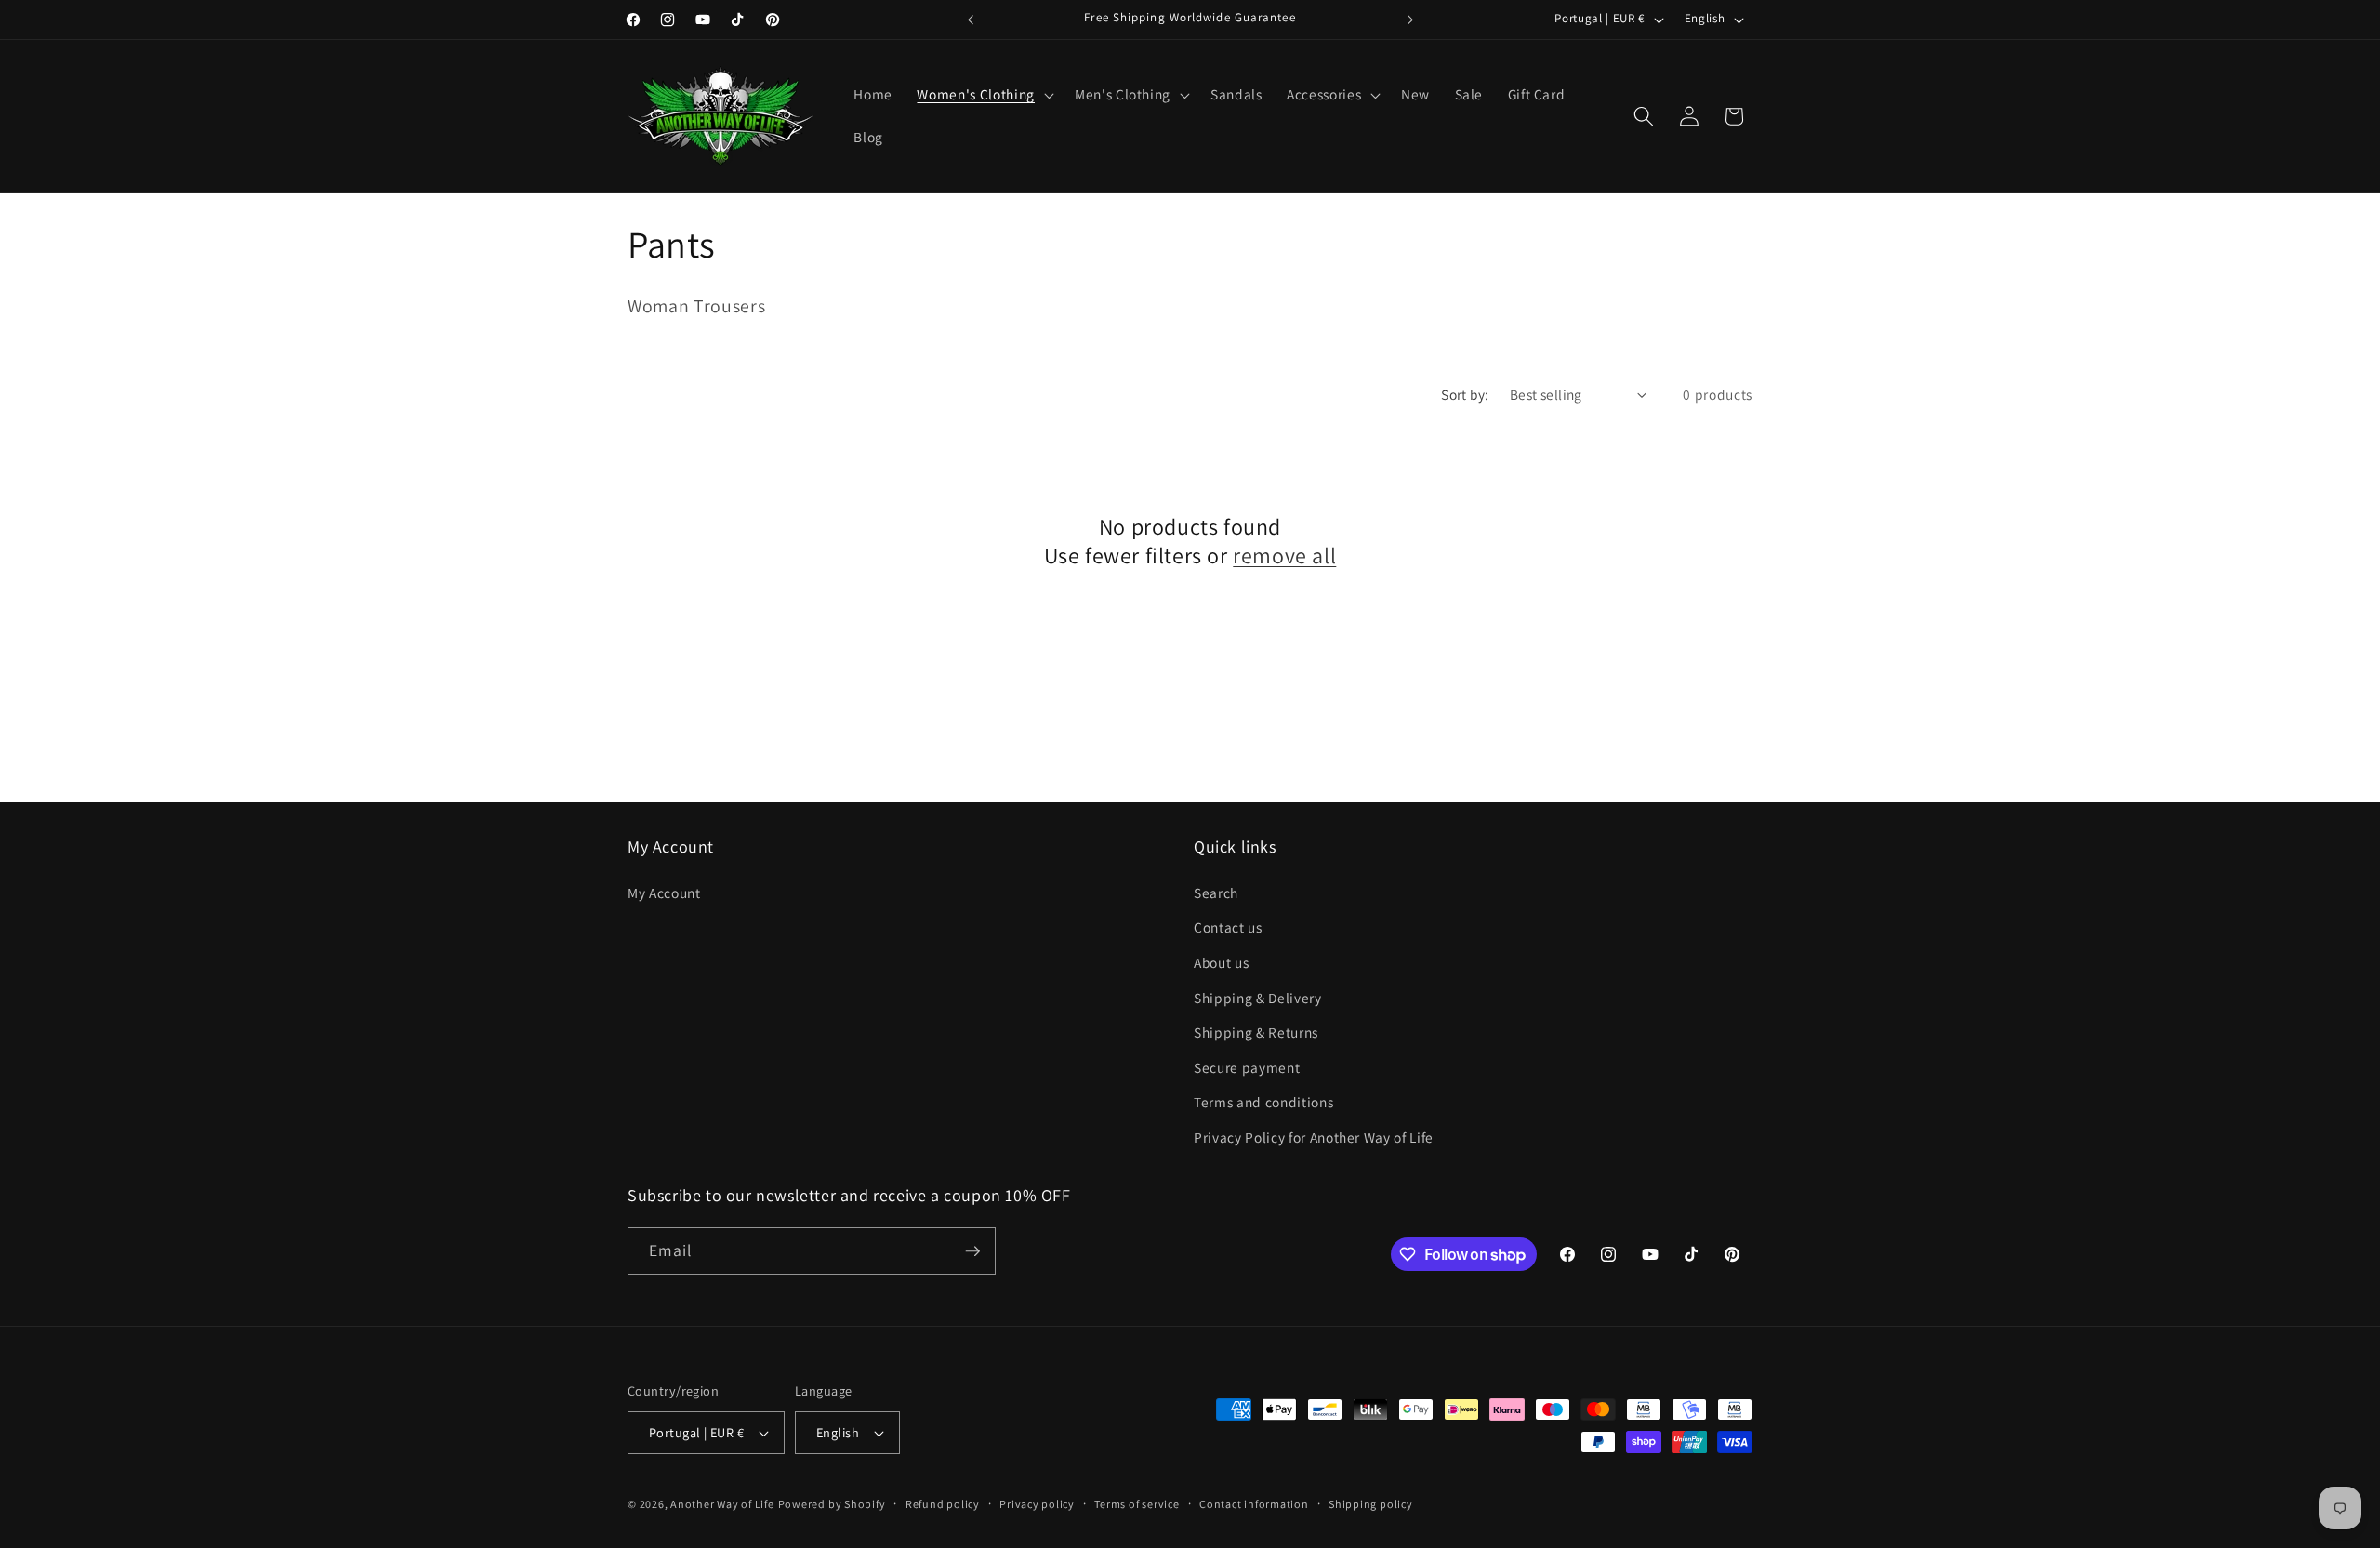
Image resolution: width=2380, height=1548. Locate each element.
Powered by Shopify (832, 1504)
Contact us (1228, 927)
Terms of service (1137, 1504)
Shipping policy (1371, 1504)
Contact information (1254, 1504)
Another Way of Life (722, 1504)
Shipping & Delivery (1258, 997)
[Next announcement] (1410, 20)
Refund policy (943, 1504)
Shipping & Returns (1256, 1032)
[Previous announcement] (971, 20)
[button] (983, 95)
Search (1216, 892)
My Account (664, 892)
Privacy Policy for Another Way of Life (1314, 1136)
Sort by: (1465, 394)
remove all (1284, 556)
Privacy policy (1037, 1504)
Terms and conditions (1263, 1102)
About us (1221, 961)
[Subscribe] (972, 1251)
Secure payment (1247, 1066)
